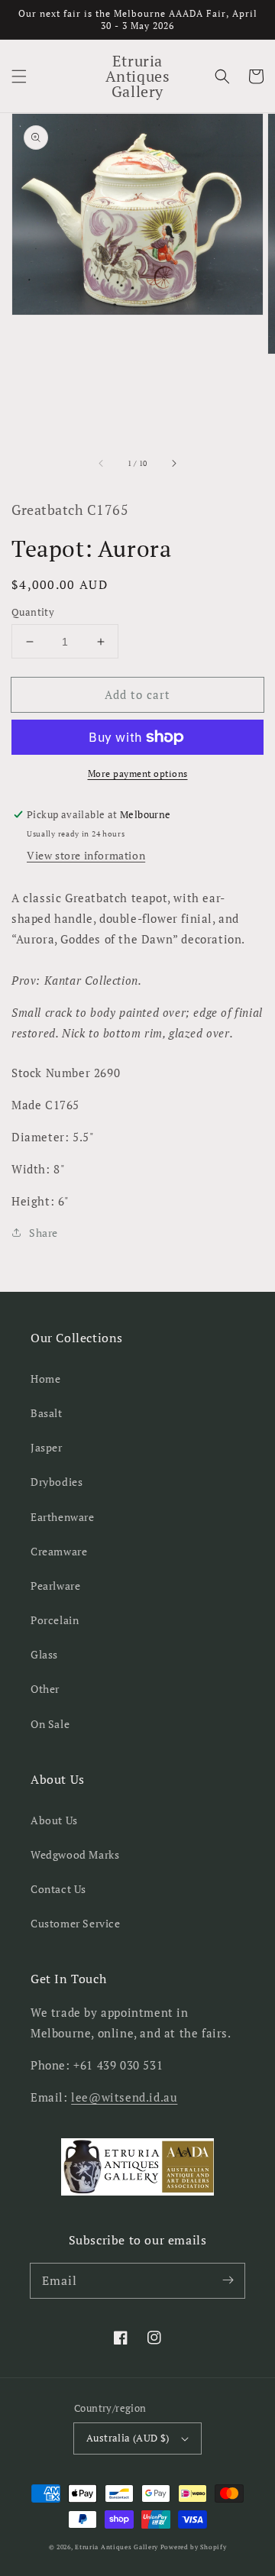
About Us (54, 1820)
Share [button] (44, 1233)
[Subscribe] (228, 2280)
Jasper (47, 1447)
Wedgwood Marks (75, 1854)
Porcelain (55, 1620)
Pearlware (55, 1586)
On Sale (50, 1724)
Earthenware (63, 1517)
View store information (86, 855)
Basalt (47, 1413)
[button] (19, 76)
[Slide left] (102, 463)
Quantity (33, 612)
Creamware (59, 1551)
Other (45, 1689)
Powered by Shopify (194, 2547)
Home (45, 1379)
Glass (44, 1654)
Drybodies (57, 1482)
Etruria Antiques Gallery (118, 2547)
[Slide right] (173, 463)
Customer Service (76, 1923)
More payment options (138, 773)
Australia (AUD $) (128, 2438)
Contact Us (58, 1889)
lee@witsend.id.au (124, 2097)
